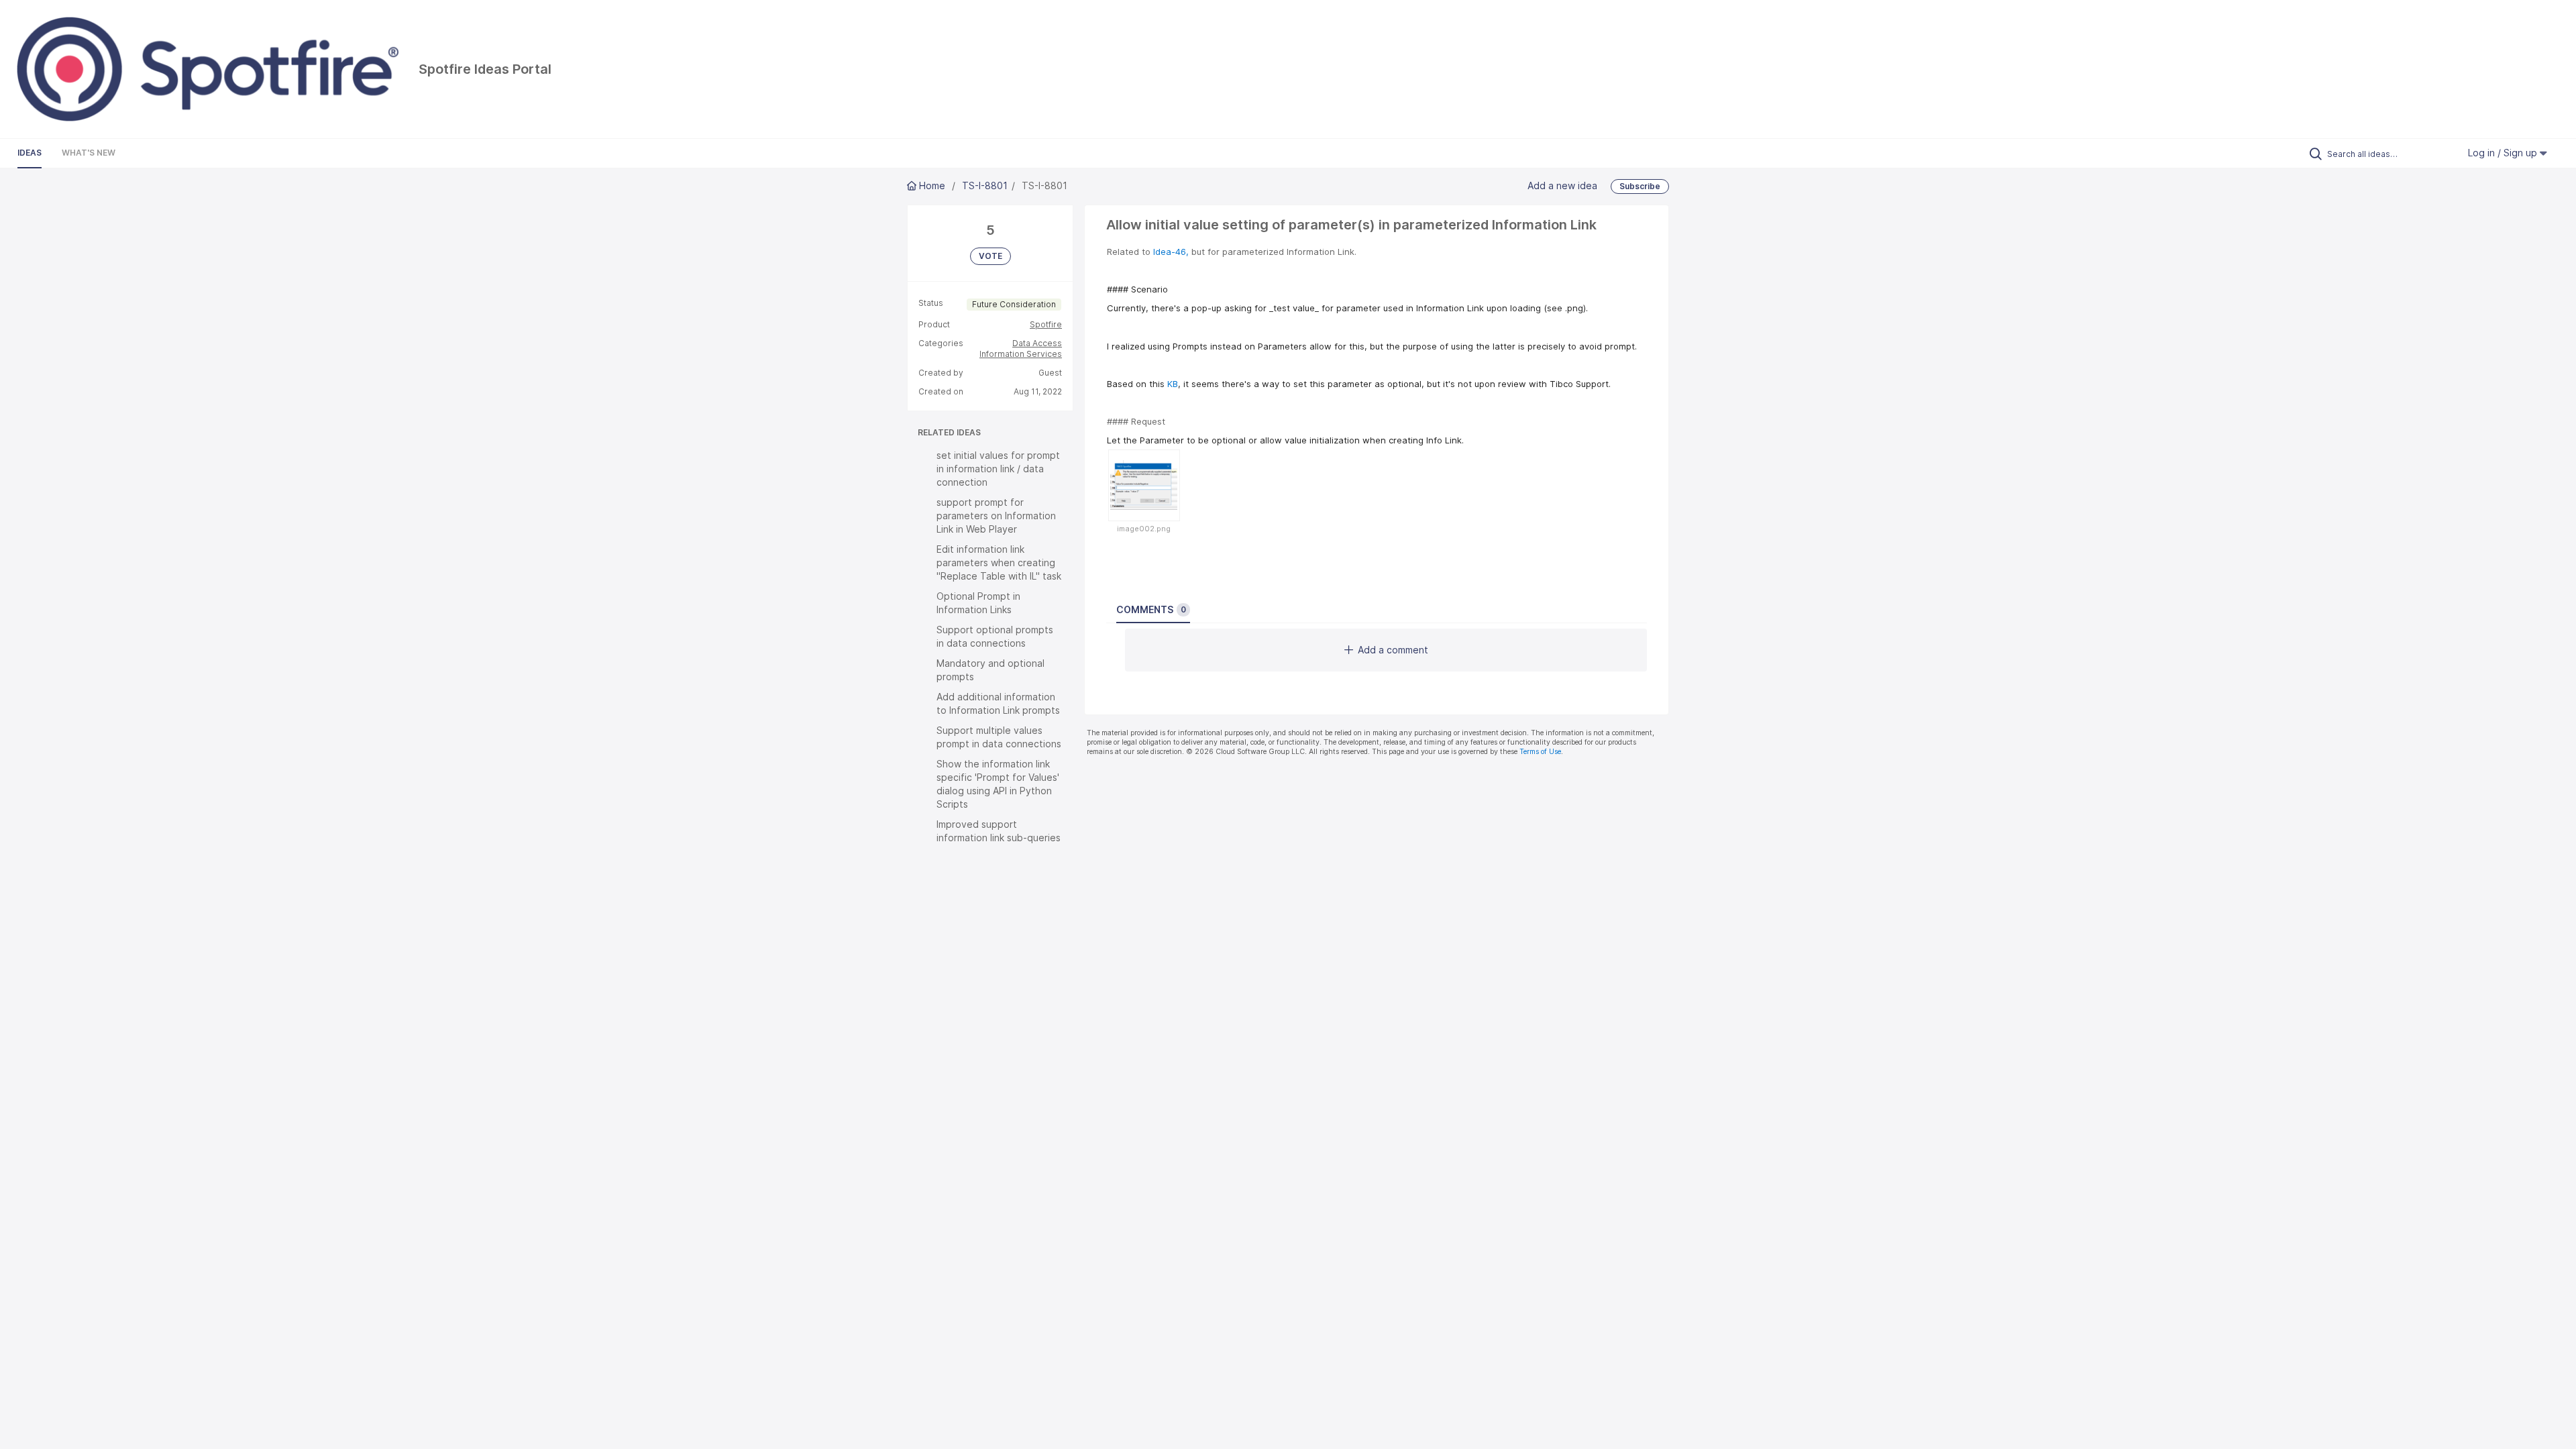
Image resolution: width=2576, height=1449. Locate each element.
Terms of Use (1540, 752)
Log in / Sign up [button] (2504, 153)
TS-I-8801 (985, 185)
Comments (1151, 609)
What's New (89, 153)
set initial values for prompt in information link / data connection (998, 469)
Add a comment (1393, 650)
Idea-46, (1171, 252)
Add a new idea (1562, 185)
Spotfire (1046, 324)
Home (932, 185)
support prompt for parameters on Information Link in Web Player (996, 516)
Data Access (1037, 343)
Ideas (30, 153)
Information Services (1021, 354)
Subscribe (1640, 186)
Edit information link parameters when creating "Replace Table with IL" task (999, 562)
